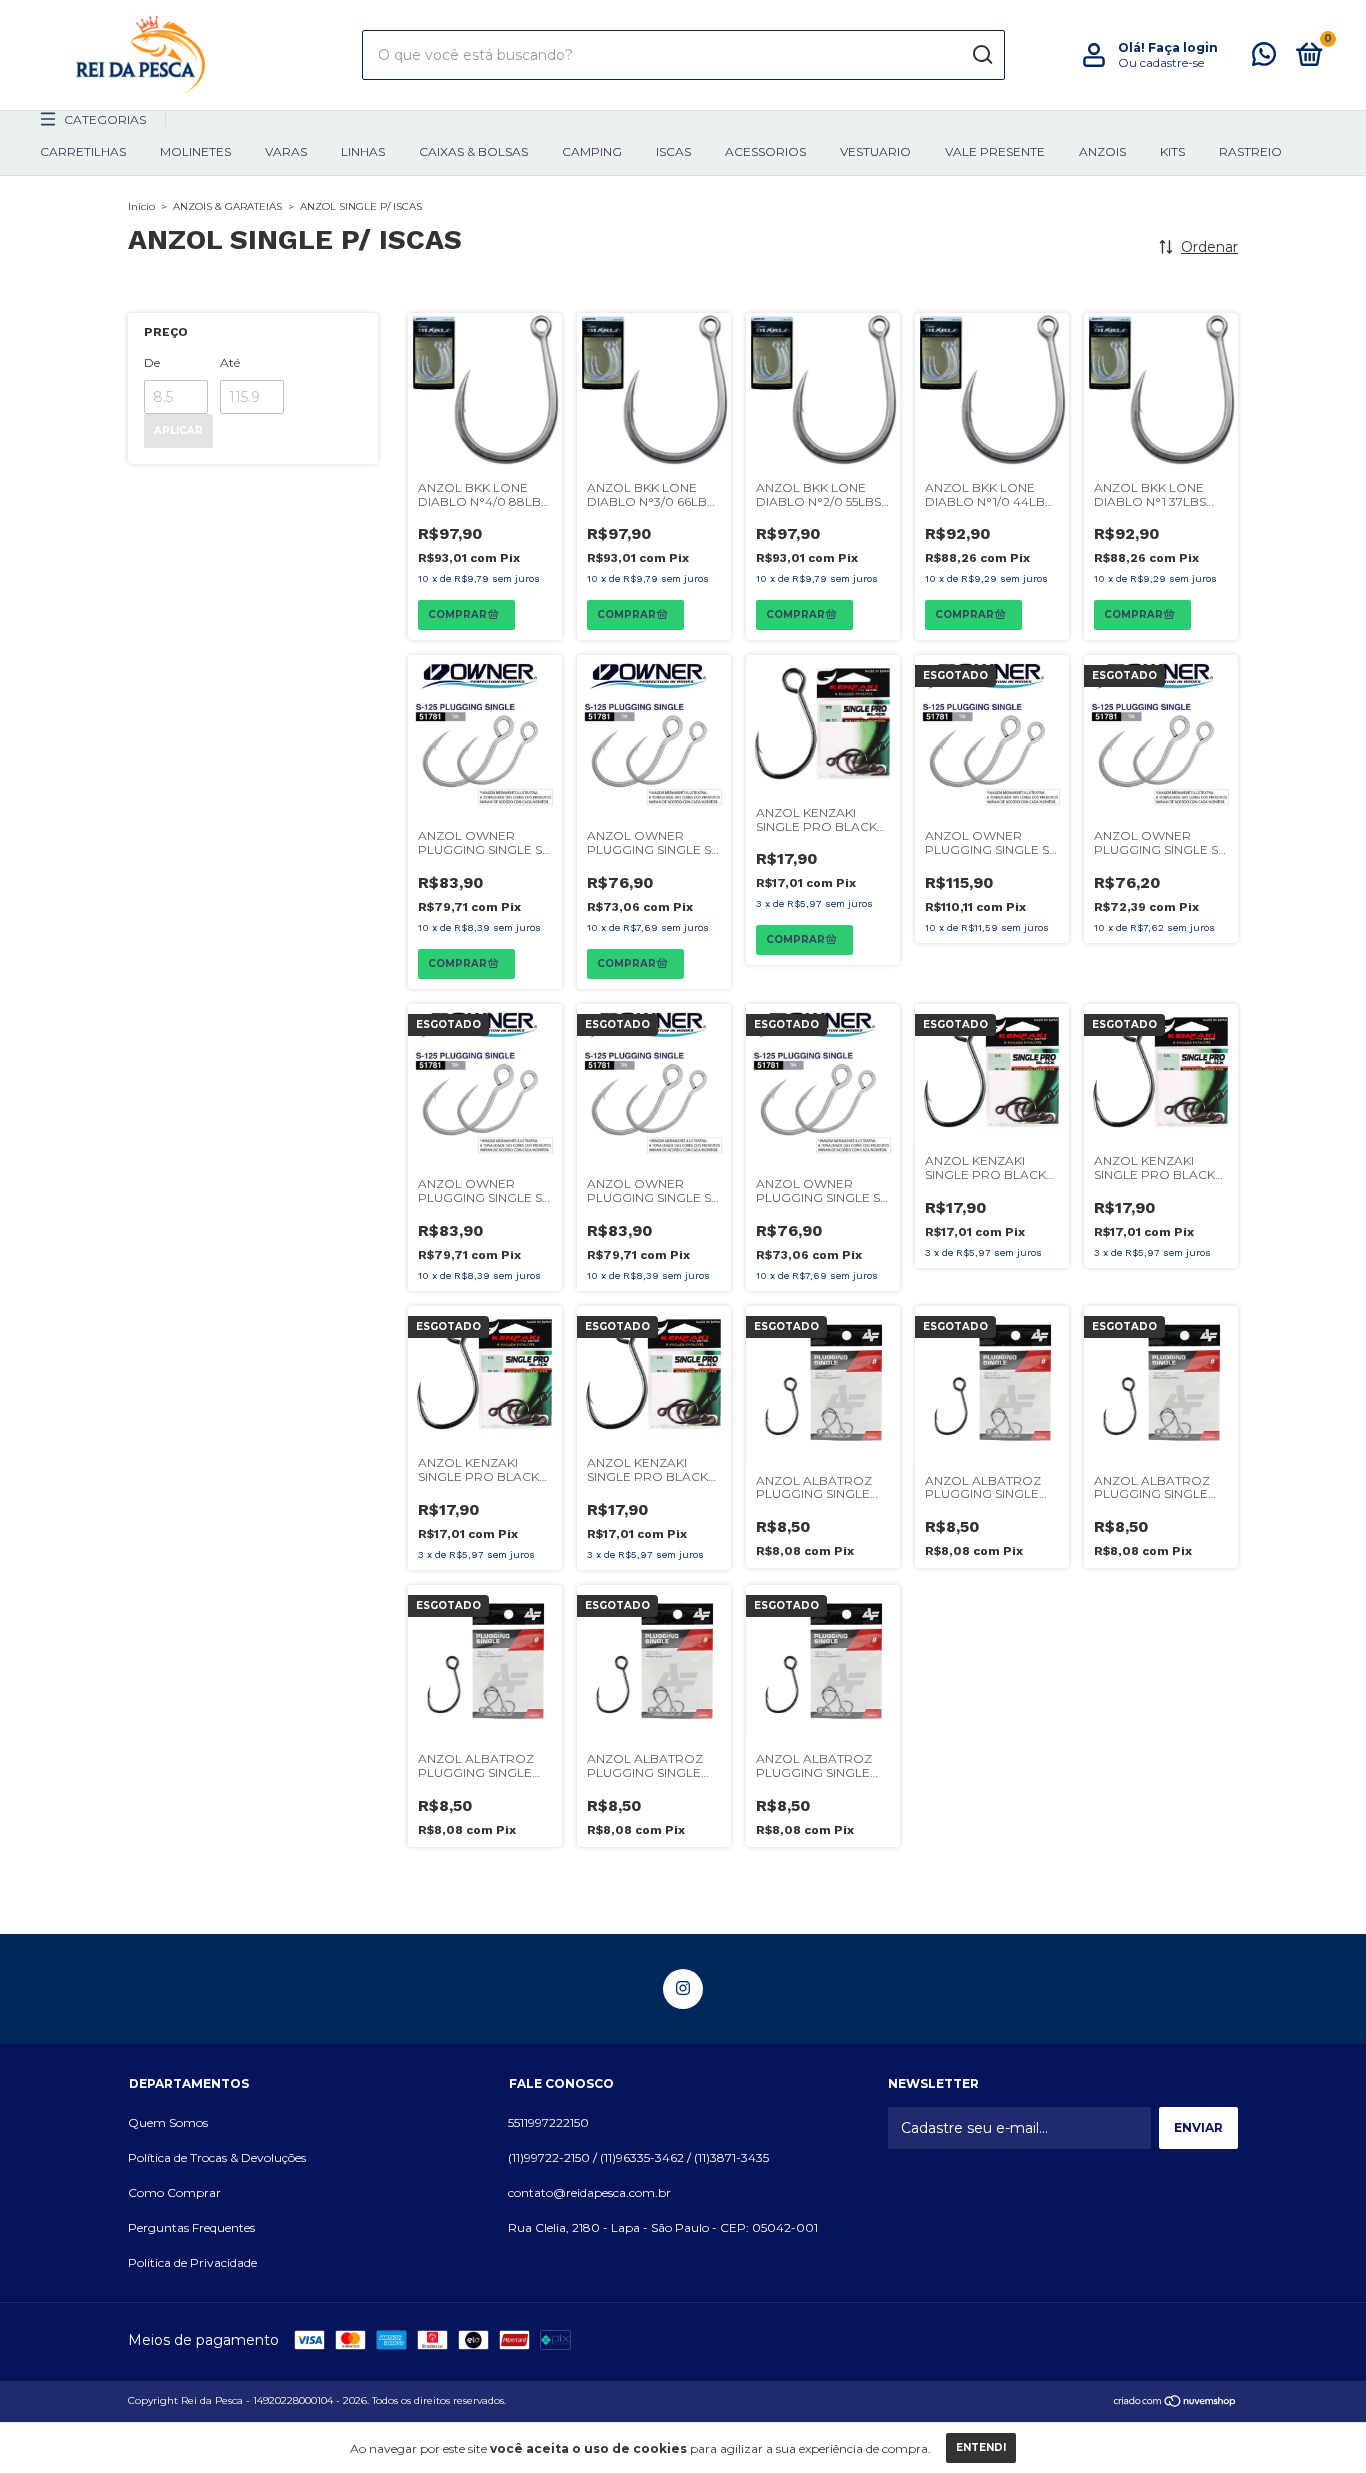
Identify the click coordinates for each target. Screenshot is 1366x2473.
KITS (1172, 151)
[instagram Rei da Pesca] (683, 1989)
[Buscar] (981, 55)
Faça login (1183, 47)
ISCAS (673, 151)
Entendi (981, 2447)
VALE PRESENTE (995, 151)
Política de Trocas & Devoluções (217, 2157)
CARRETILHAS (83, 151)
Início (141, 206)
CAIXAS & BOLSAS (473, 151)
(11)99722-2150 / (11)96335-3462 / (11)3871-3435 (638, 2157)
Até (230, 362)
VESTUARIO (875, 151)
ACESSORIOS (765, 151)
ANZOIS (1102, 151)
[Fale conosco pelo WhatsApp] (1264, 58)
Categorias (105, 119)
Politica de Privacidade (192, 2262)
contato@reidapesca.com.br (589, 2192)
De (152, 362)
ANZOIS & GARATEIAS (227, 206)
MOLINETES (195, 151)
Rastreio (1250, 151)
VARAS (286, 151)
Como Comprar (174, 2192)
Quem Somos (168, 2122)
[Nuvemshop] (1175, 2403)
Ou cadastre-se (1161, 62)
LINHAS (363, 151)
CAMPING (592, 151)
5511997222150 (548, 2122)
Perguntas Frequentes (191, 2227)
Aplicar (178, 430)
